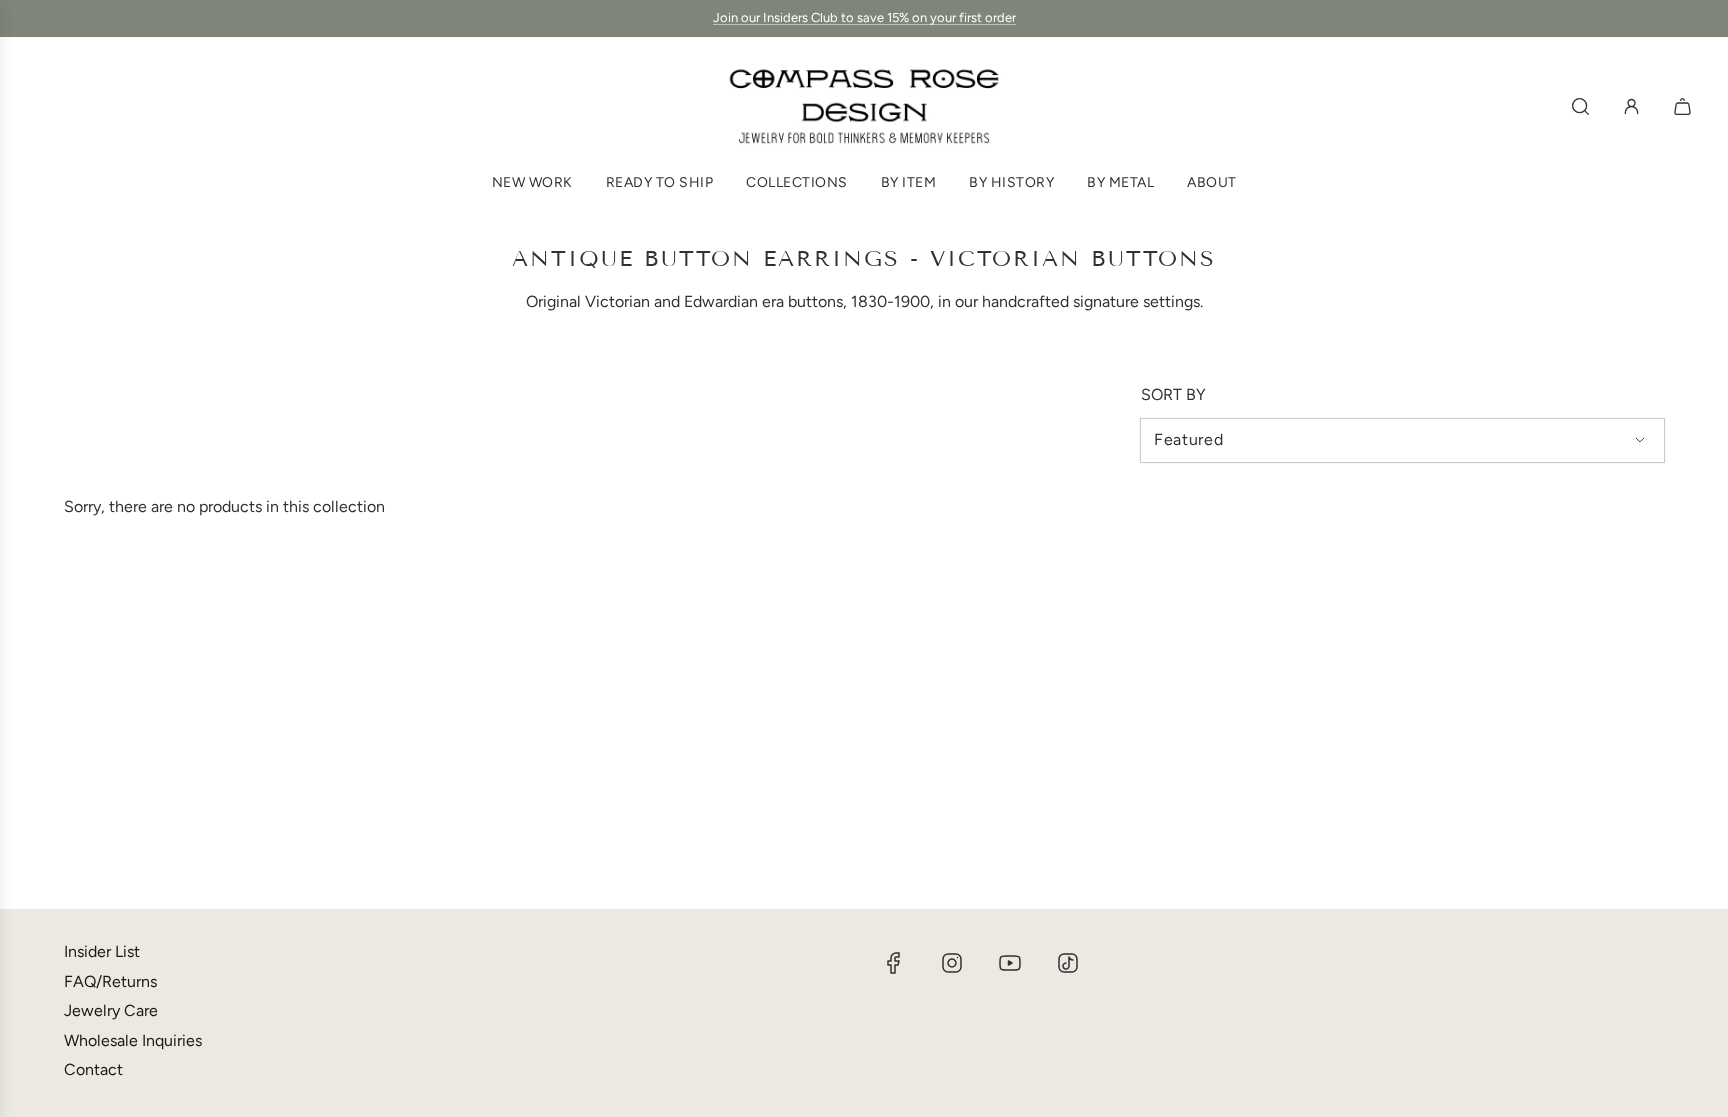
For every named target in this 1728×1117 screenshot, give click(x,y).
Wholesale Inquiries (133, 1040)
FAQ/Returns (110, 981)
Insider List (102, 951)
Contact (93, 1069)
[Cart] (1685, 106)
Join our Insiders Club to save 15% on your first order (864, 17)
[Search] (1580, 106)
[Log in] (1631, 106)
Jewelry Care (111, 1010)
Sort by (1173, 395)
